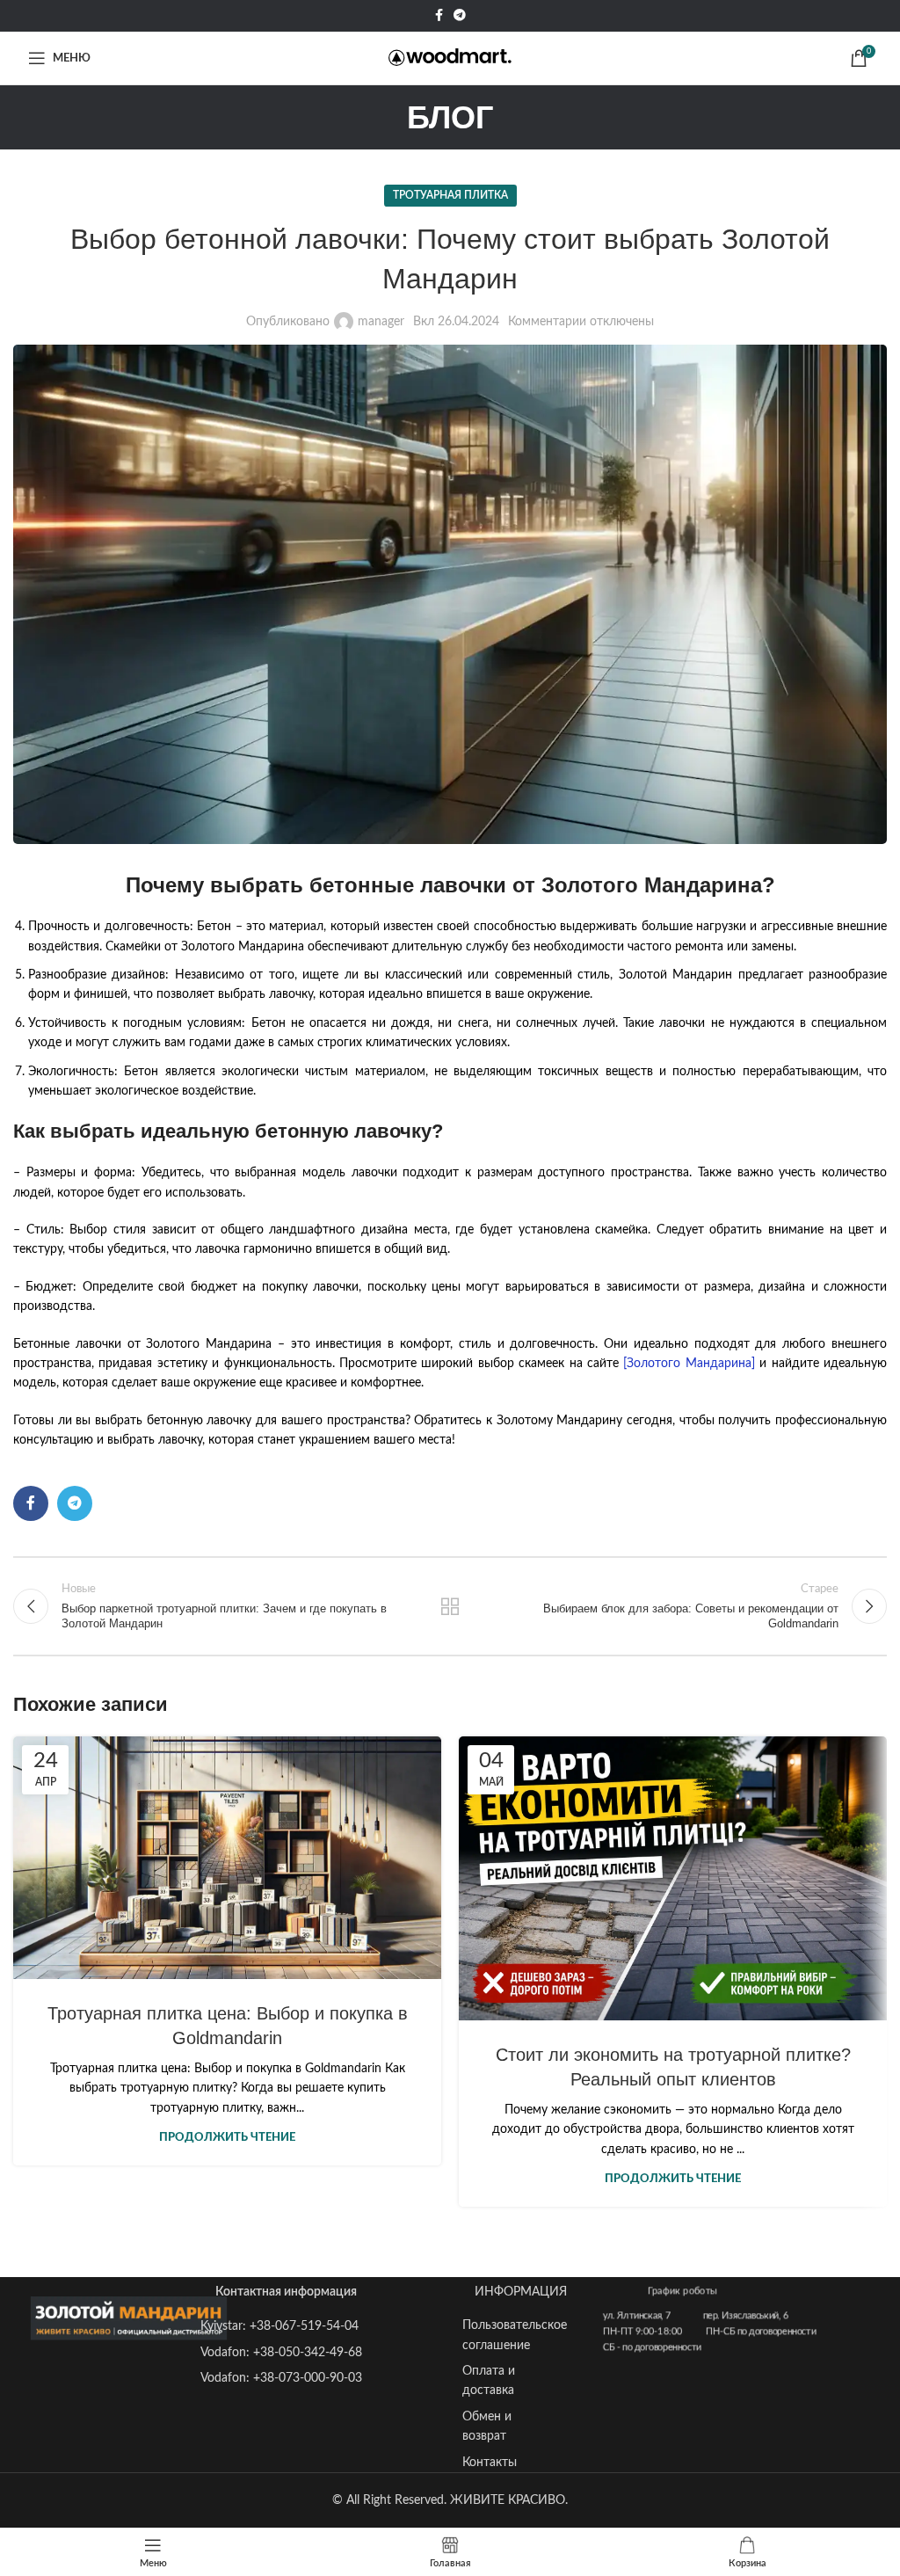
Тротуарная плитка (450, 195)
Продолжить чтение (227, 2138)
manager (381, 322)
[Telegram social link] (460, 16)
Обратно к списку (450, 1606)
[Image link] (129, 2318)
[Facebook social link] (439, 16)
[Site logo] (450, 58)
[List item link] (283, 2326)
